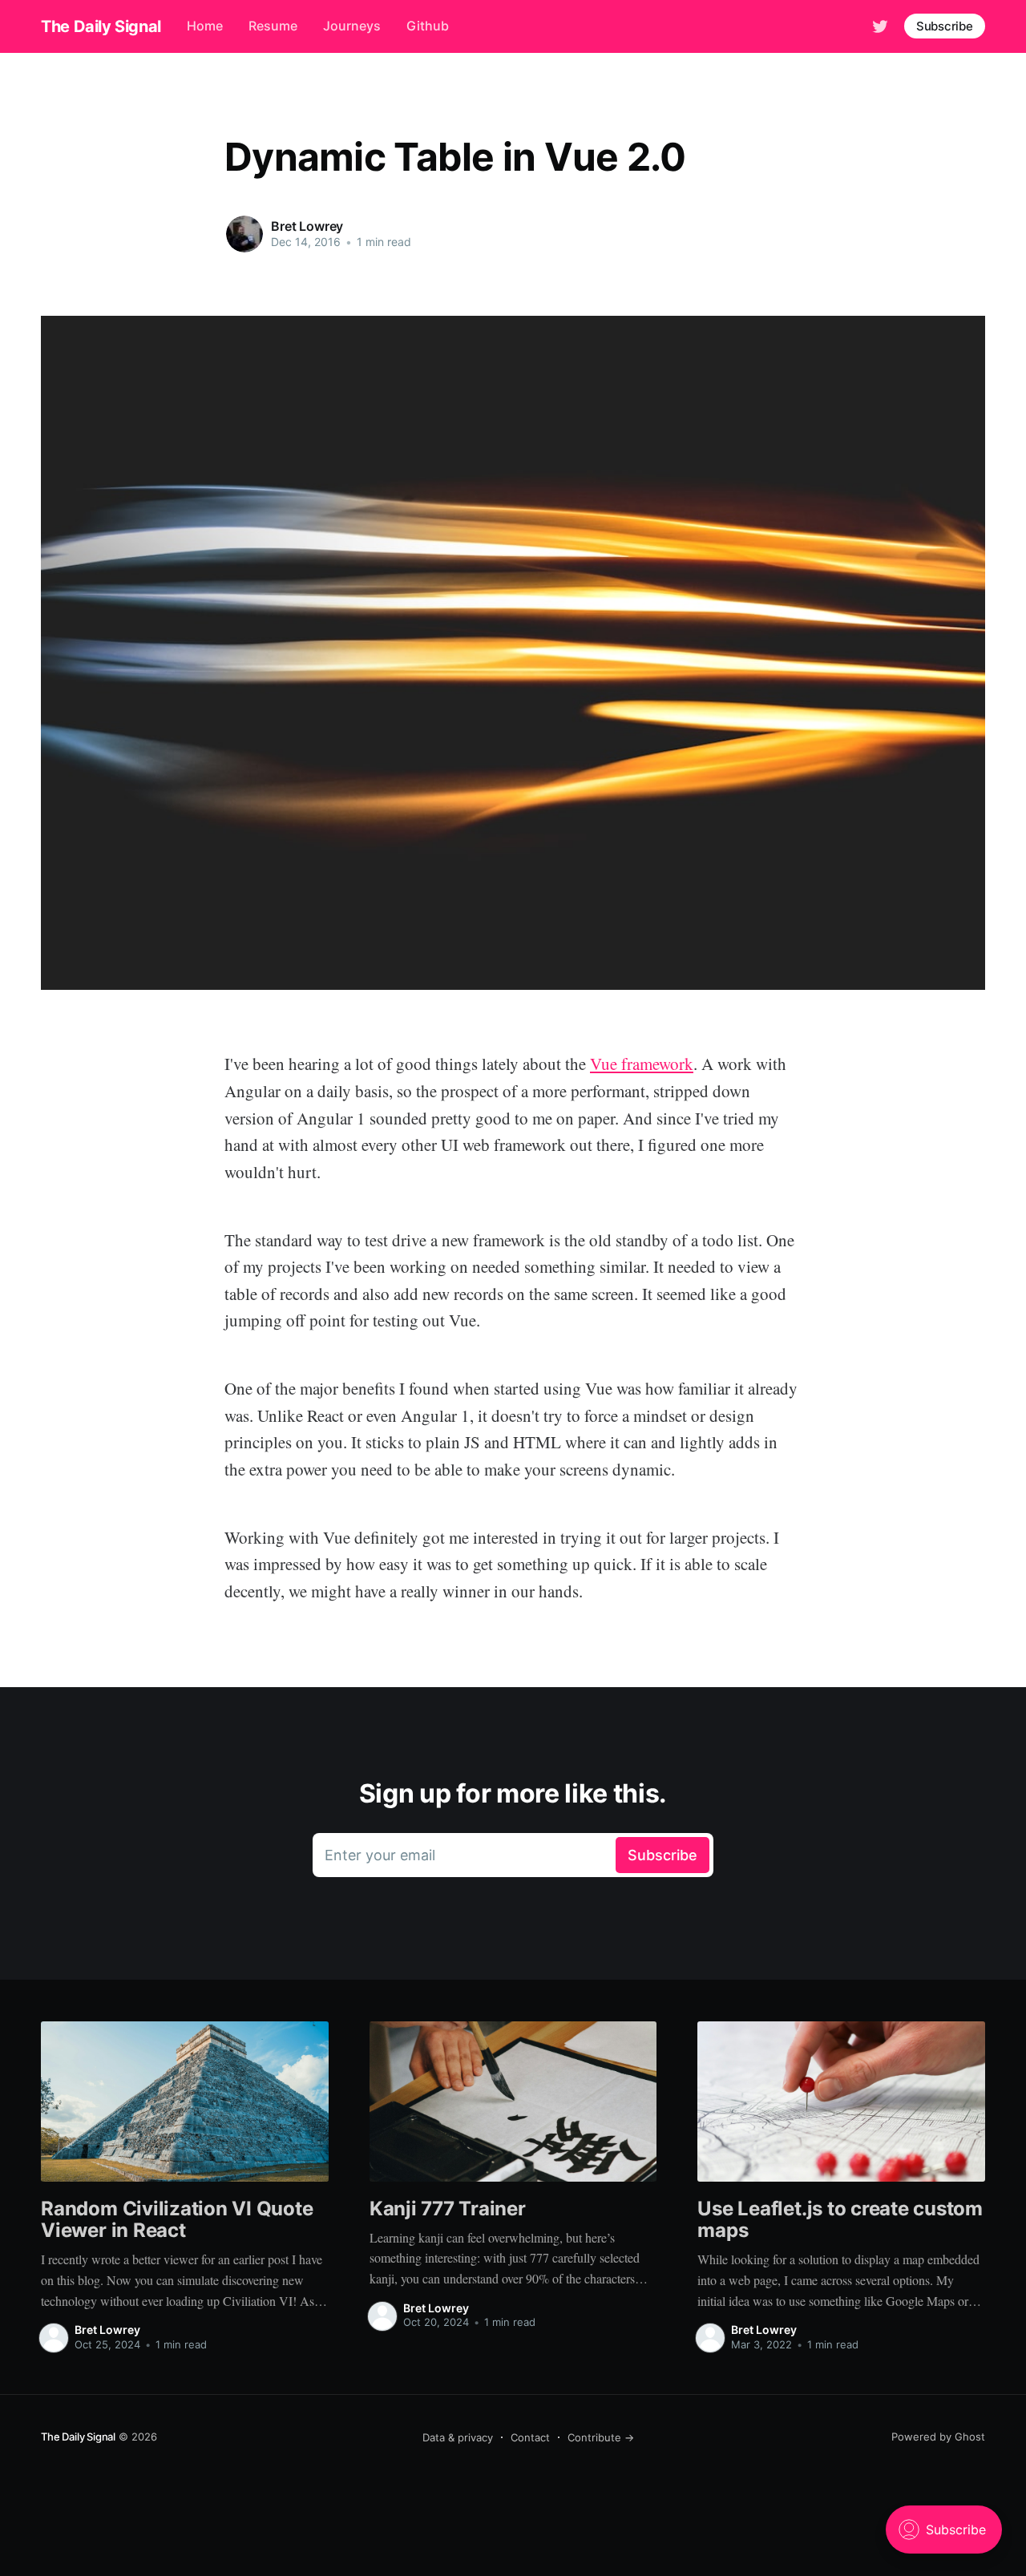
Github (428, 26)
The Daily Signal (101, 26)
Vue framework (642, 1064)
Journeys (352, 26)
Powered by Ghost (938, 2437)
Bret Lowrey (307, 226)
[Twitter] (880, 25)
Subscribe (945, 26)
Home (205, 26)
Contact (530, 2437)
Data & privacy (458, 2437)
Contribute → (601, 2437)
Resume (273, 26)
